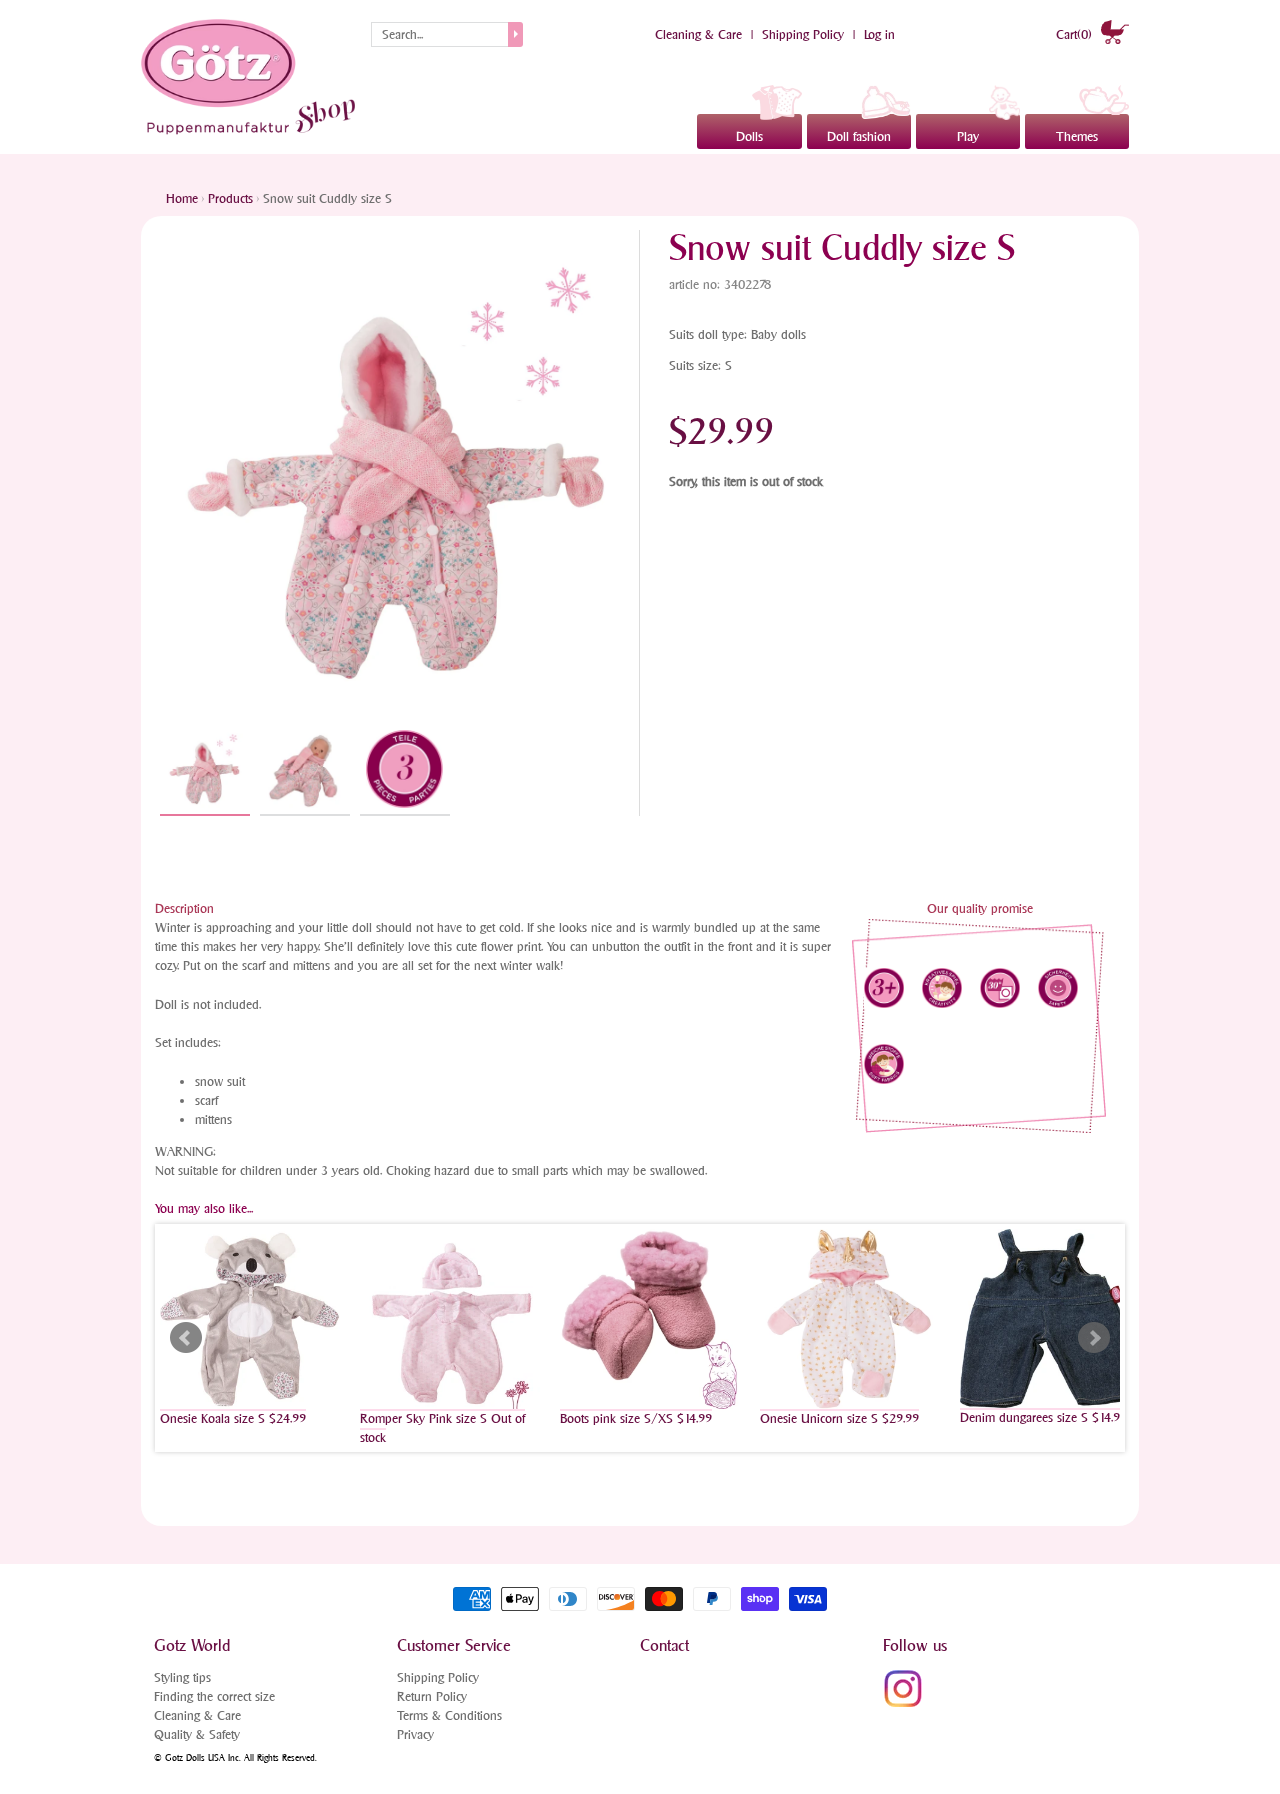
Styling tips (182, 1677)
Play (968, 136)
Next (1094, 1338)
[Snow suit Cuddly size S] (205, 770)
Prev (186, 1338)
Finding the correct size (214, 1696)
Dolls (749, 136)
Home (182, 198)
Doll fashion (859, 136)
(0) (1076, 34)
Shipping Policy (803, 34)
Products (230, 198)
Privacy (415, 1734)
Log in (879, 34)
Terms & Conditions (449, 1715)
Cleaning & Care (698, 34)
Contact (664, 1645)
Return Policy (432, 1696)
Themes (1077, 136)
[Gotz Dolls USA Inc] (251, 77)
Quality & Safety (197, 1734)
